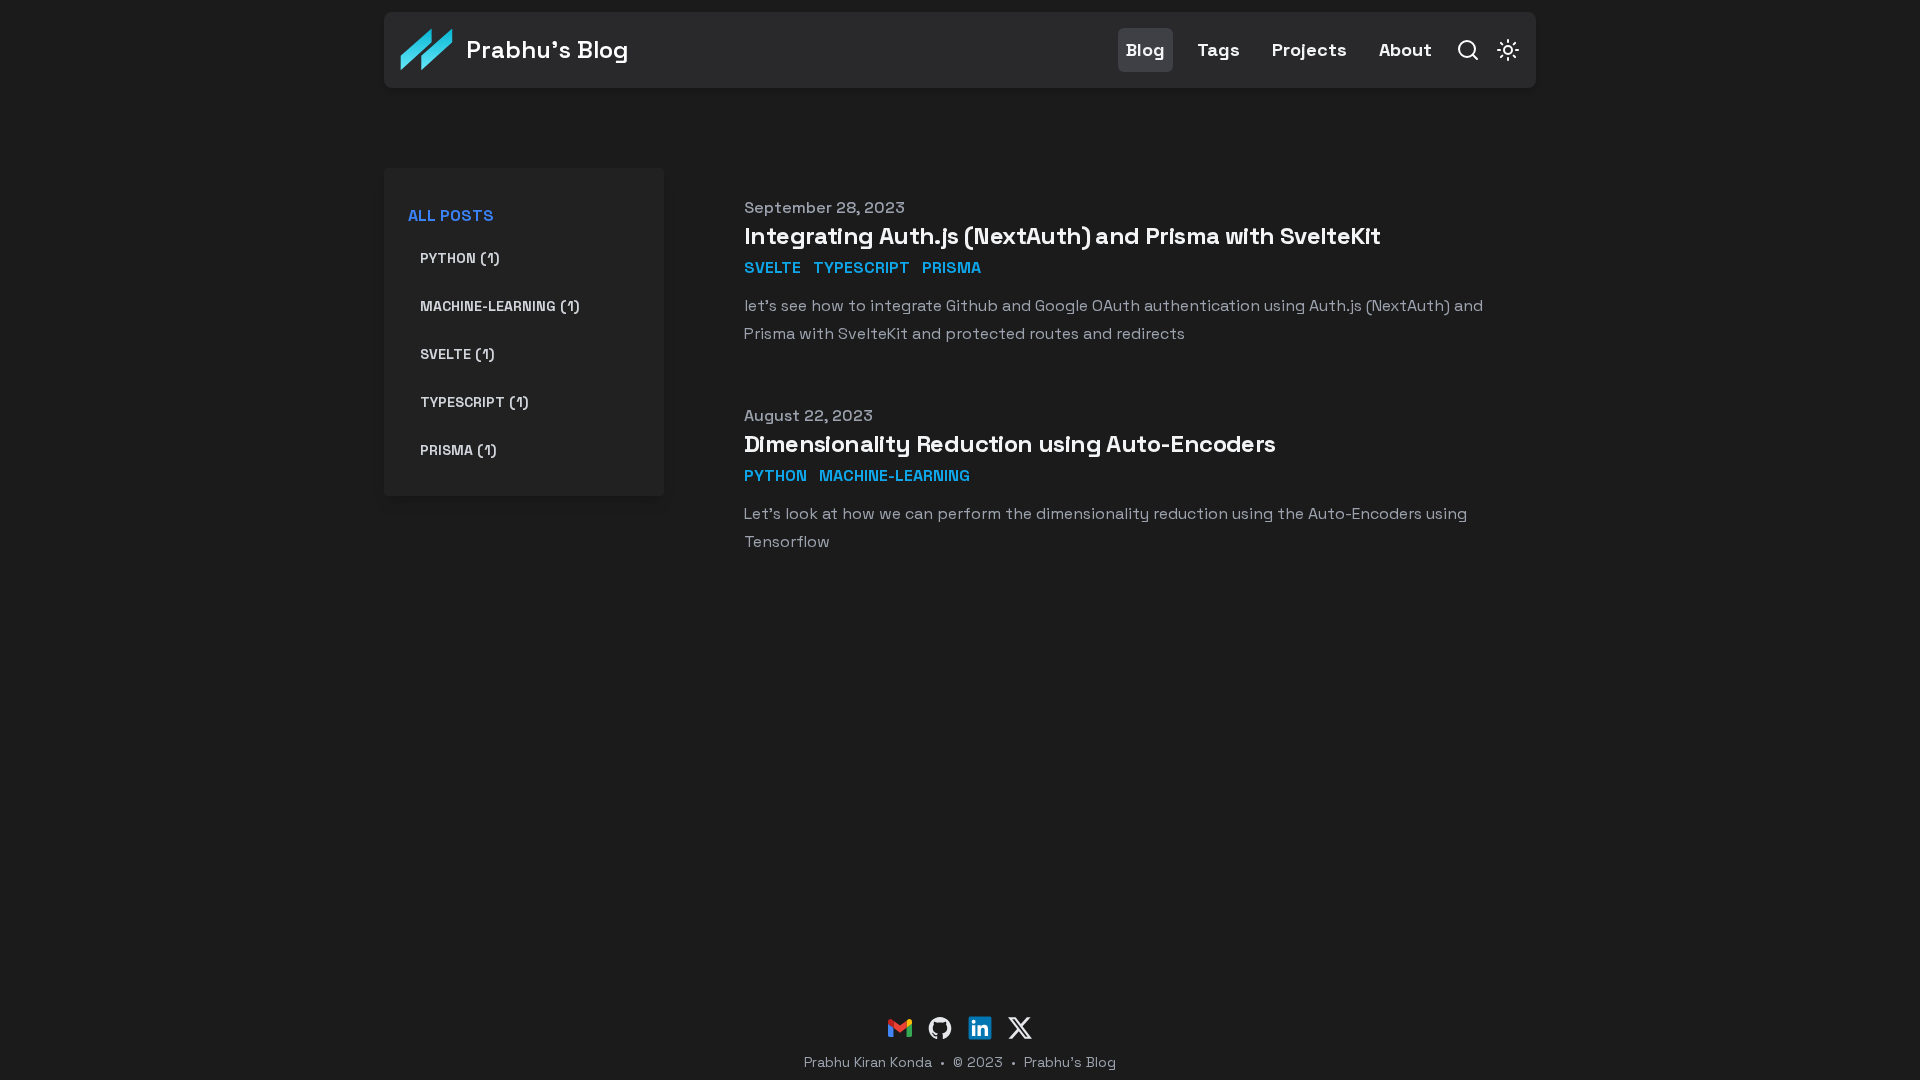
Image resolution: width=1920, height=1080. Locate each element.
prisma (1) (458, 450)
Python (775, 475)
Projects (1309, 49)
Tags (1218, 49)
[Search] (1468, 50)
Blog (1145, 49)
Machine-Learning (894, 475)
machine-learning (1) (499, 306)
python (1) (459, 258)
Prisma (951, 267)
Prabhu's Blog (1070, 1062)
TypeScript (861, 267)
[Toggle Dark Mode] (1508, 50)
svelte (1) (457, 354)
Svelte (772, 267)
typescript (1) (474, 402)
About (1405, 49)
